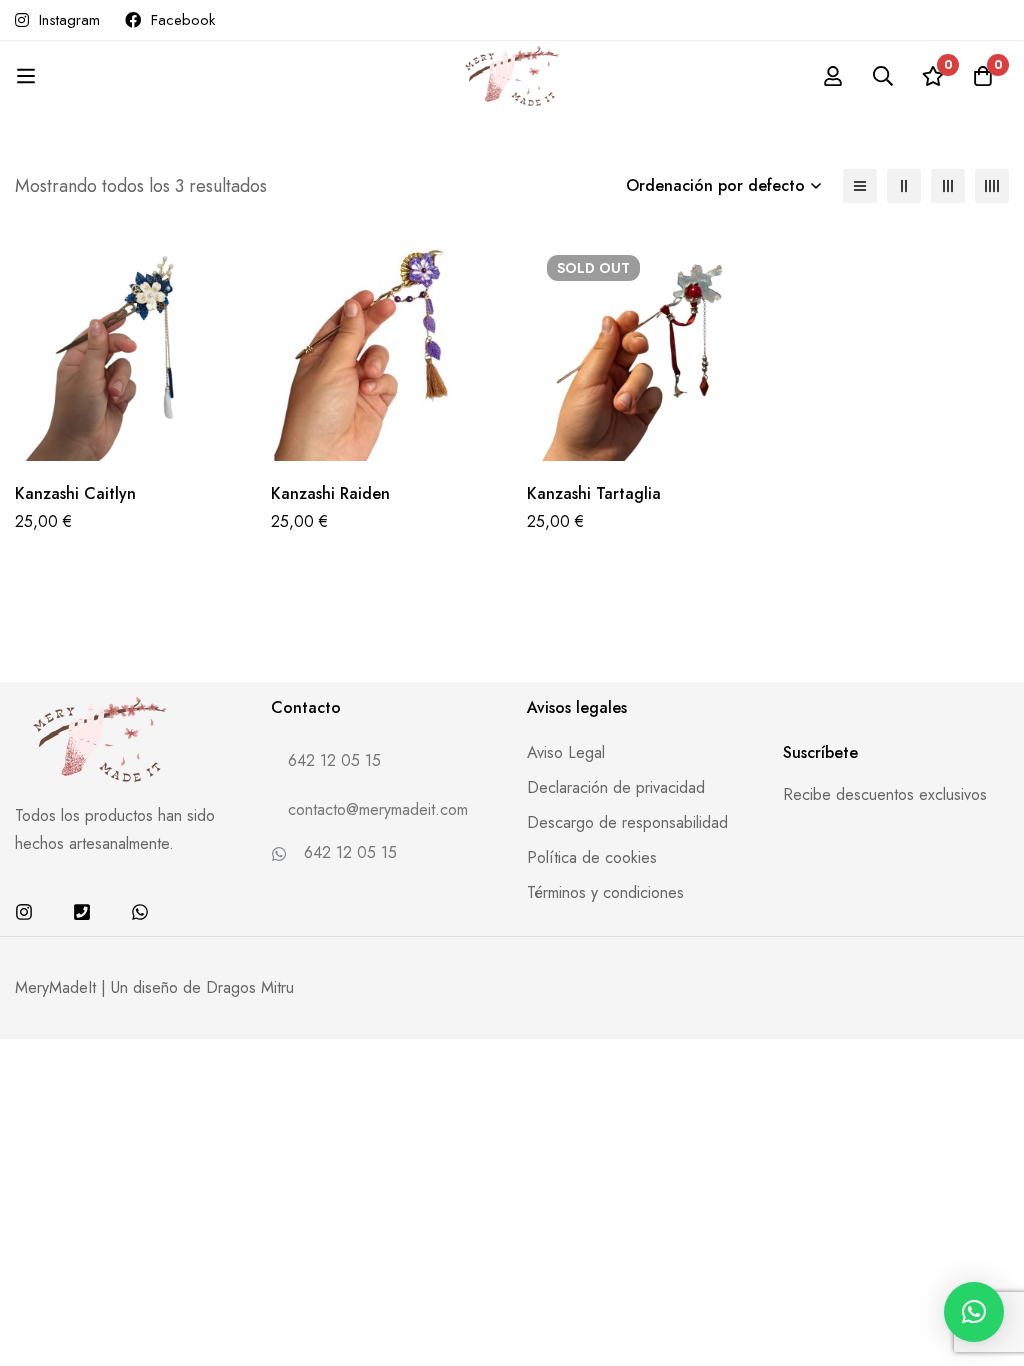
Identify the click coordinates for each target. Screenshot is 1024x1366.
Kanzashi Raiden (330, 493)
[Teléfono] (82, 912)
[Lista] (860, 186)
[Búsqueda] (883, 76)
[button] (974, 1312)
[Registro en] (833, 76)
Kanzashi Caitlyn (75, 493)
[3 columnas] (948, 186)
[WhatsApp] (140, 912)
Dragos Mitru (250, 987)
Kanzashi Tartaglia (594, 493)
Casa (403, 98)
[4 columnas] (992, 186)
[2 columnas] (904, 186)
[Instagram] (24, 912)
